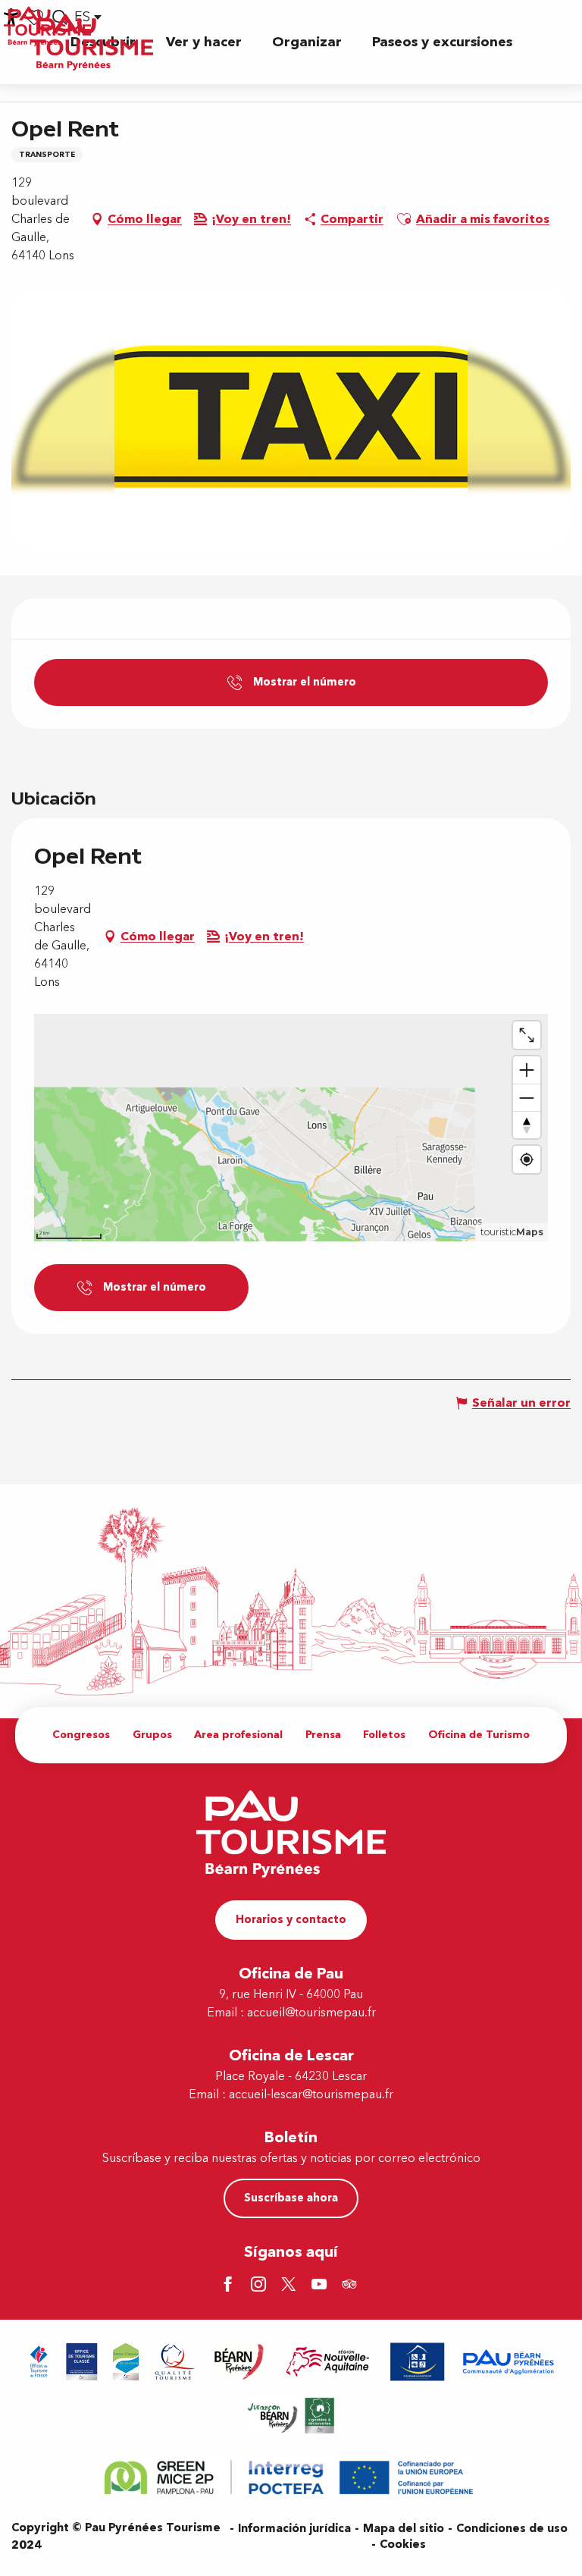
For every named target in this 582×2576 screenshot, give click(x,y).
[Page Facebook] (230, 2286)
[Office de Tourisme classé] (82, 2362)
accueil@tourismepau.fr (311, 2013)
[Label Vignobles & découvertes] (291, 2416)
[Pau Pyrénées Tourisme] (92, 42)
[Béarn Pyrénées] (238, 2362)
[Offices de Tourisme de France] (39, 2362)
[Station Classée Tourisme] (126, 2362)
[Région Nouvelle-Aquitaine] (328, 2362)
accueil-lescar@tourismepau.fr (311, 2094)
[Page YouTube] (321, 2286)
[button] (204, 42)
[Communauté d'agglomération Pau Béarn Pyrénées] (508, 2362)
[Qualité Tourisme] (175, 2362)
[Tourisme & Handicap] (418, 2362)
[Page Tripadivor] (352, 2286)
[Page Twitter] (291, 2286)
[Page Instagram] (261, 2286)
